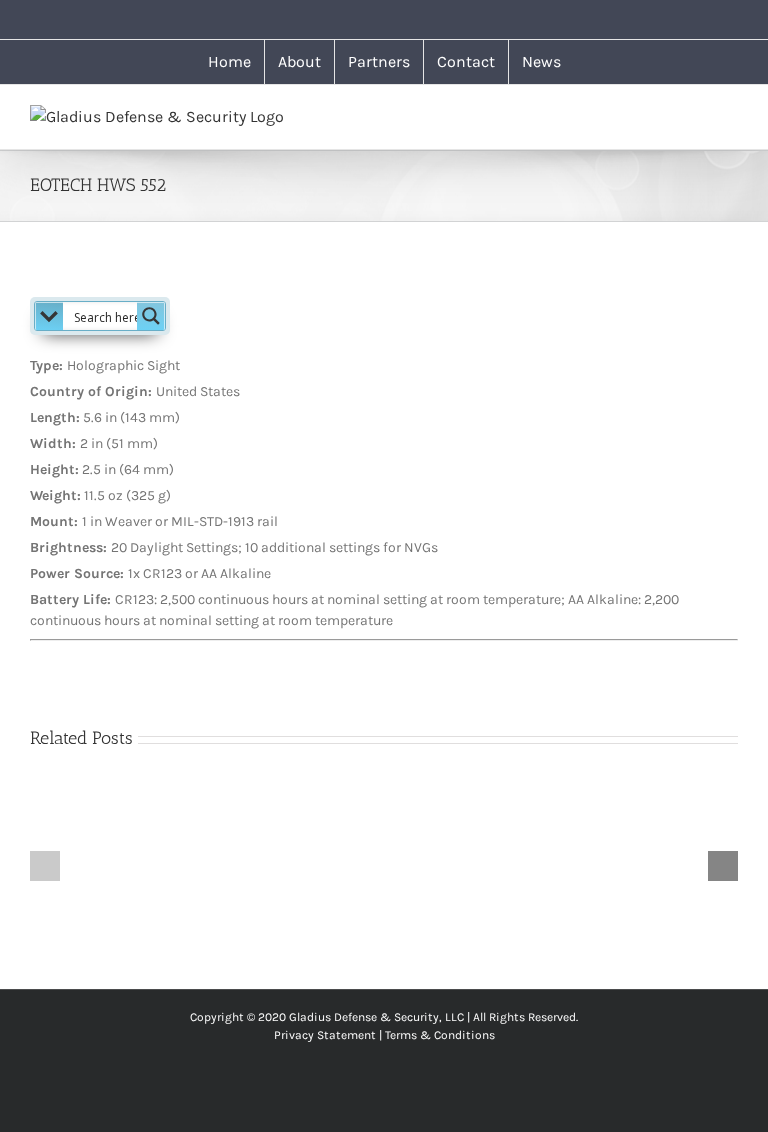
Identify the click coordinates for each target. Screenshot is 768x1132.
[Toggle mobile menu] (730, 115)
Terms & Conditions (440, 1035)
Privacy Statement (325, 1035)
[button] (45, 866)
